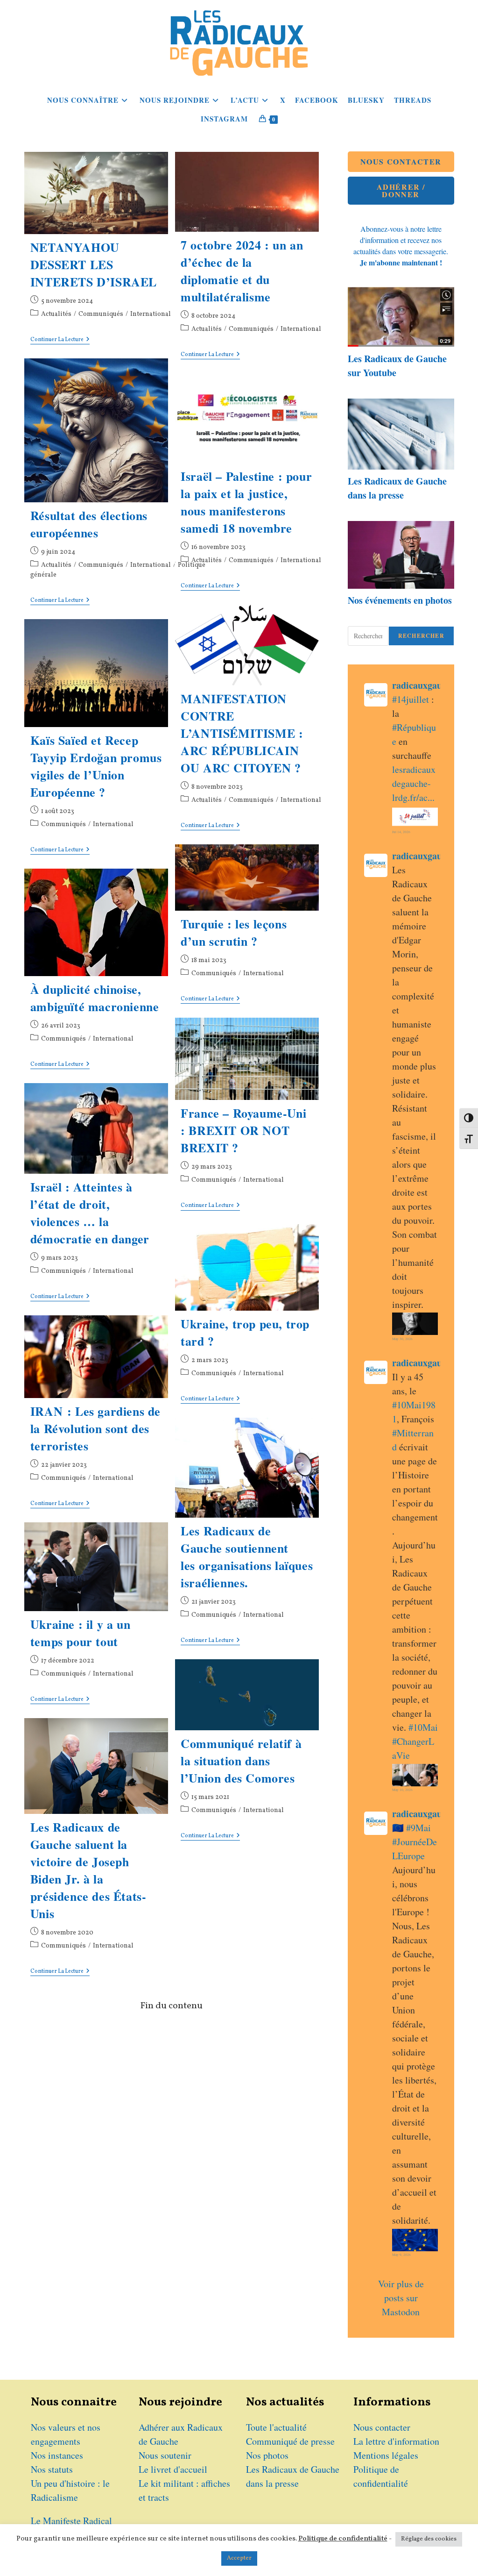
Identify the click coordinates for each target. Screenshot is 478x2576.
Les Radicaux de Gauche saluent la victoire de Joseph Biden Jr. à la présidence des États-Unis (88, 1870)
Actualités (56, 314)
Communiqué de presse (290, 2441)
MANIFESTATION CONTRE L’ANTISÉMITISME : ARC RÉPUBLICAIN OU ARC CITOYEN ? (242, 733)
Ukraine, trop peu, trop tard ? (245, 1332)
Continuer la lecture (60, 340)
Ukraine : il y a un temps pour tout (80, 1633)
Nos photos (267, 2455)
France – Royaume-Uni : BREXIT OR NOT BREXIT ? (243, 1130)
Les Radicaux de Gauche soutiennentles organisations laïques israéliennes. (247, 1557)
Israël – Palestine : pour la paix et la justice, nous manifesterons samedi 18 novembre (246, 502)
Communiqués (101, 314)
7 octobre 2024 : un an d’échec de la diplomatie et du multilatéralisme (242, 271)
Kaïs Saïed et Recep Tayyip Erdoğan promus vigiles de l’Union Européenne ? (96, 766)
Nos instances (57, 2455)
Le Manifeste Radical (71, 2521)
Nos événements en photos (400, 600)
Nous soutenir (165, 2455)
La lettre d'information (396, 2441)
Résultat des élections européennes (89, 524)
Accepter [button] (239, 2558)
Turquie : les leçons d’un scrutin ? (234, 932)
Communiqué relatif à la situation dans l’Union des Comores (241, 1761)
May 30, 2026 (402, 1339)
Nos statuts (52, 2469)
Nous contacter (382, 2427)
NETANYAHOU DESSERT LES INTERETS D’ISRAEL (94, 264)
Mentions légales (386, 2455)
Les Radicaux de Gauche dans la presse (397, 488)
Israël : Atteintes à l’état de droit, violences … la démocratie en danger (90, 1213)
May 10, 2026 (402, 1790)
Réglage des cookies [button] (429, 2539)
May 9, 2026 (401, 2255)
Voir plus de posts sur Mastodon (402, 2298)
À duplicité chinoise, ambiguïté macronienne (95, 998)
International (151, 314)
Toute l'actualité (276, 2427)
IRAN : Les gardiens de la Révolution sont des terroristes (95, 1428)
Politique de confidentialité (343, 2539)
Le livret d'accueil (173, 2469)
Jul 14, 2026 (401, 832)
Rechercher (421, 636)
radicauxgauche (424, 685)
